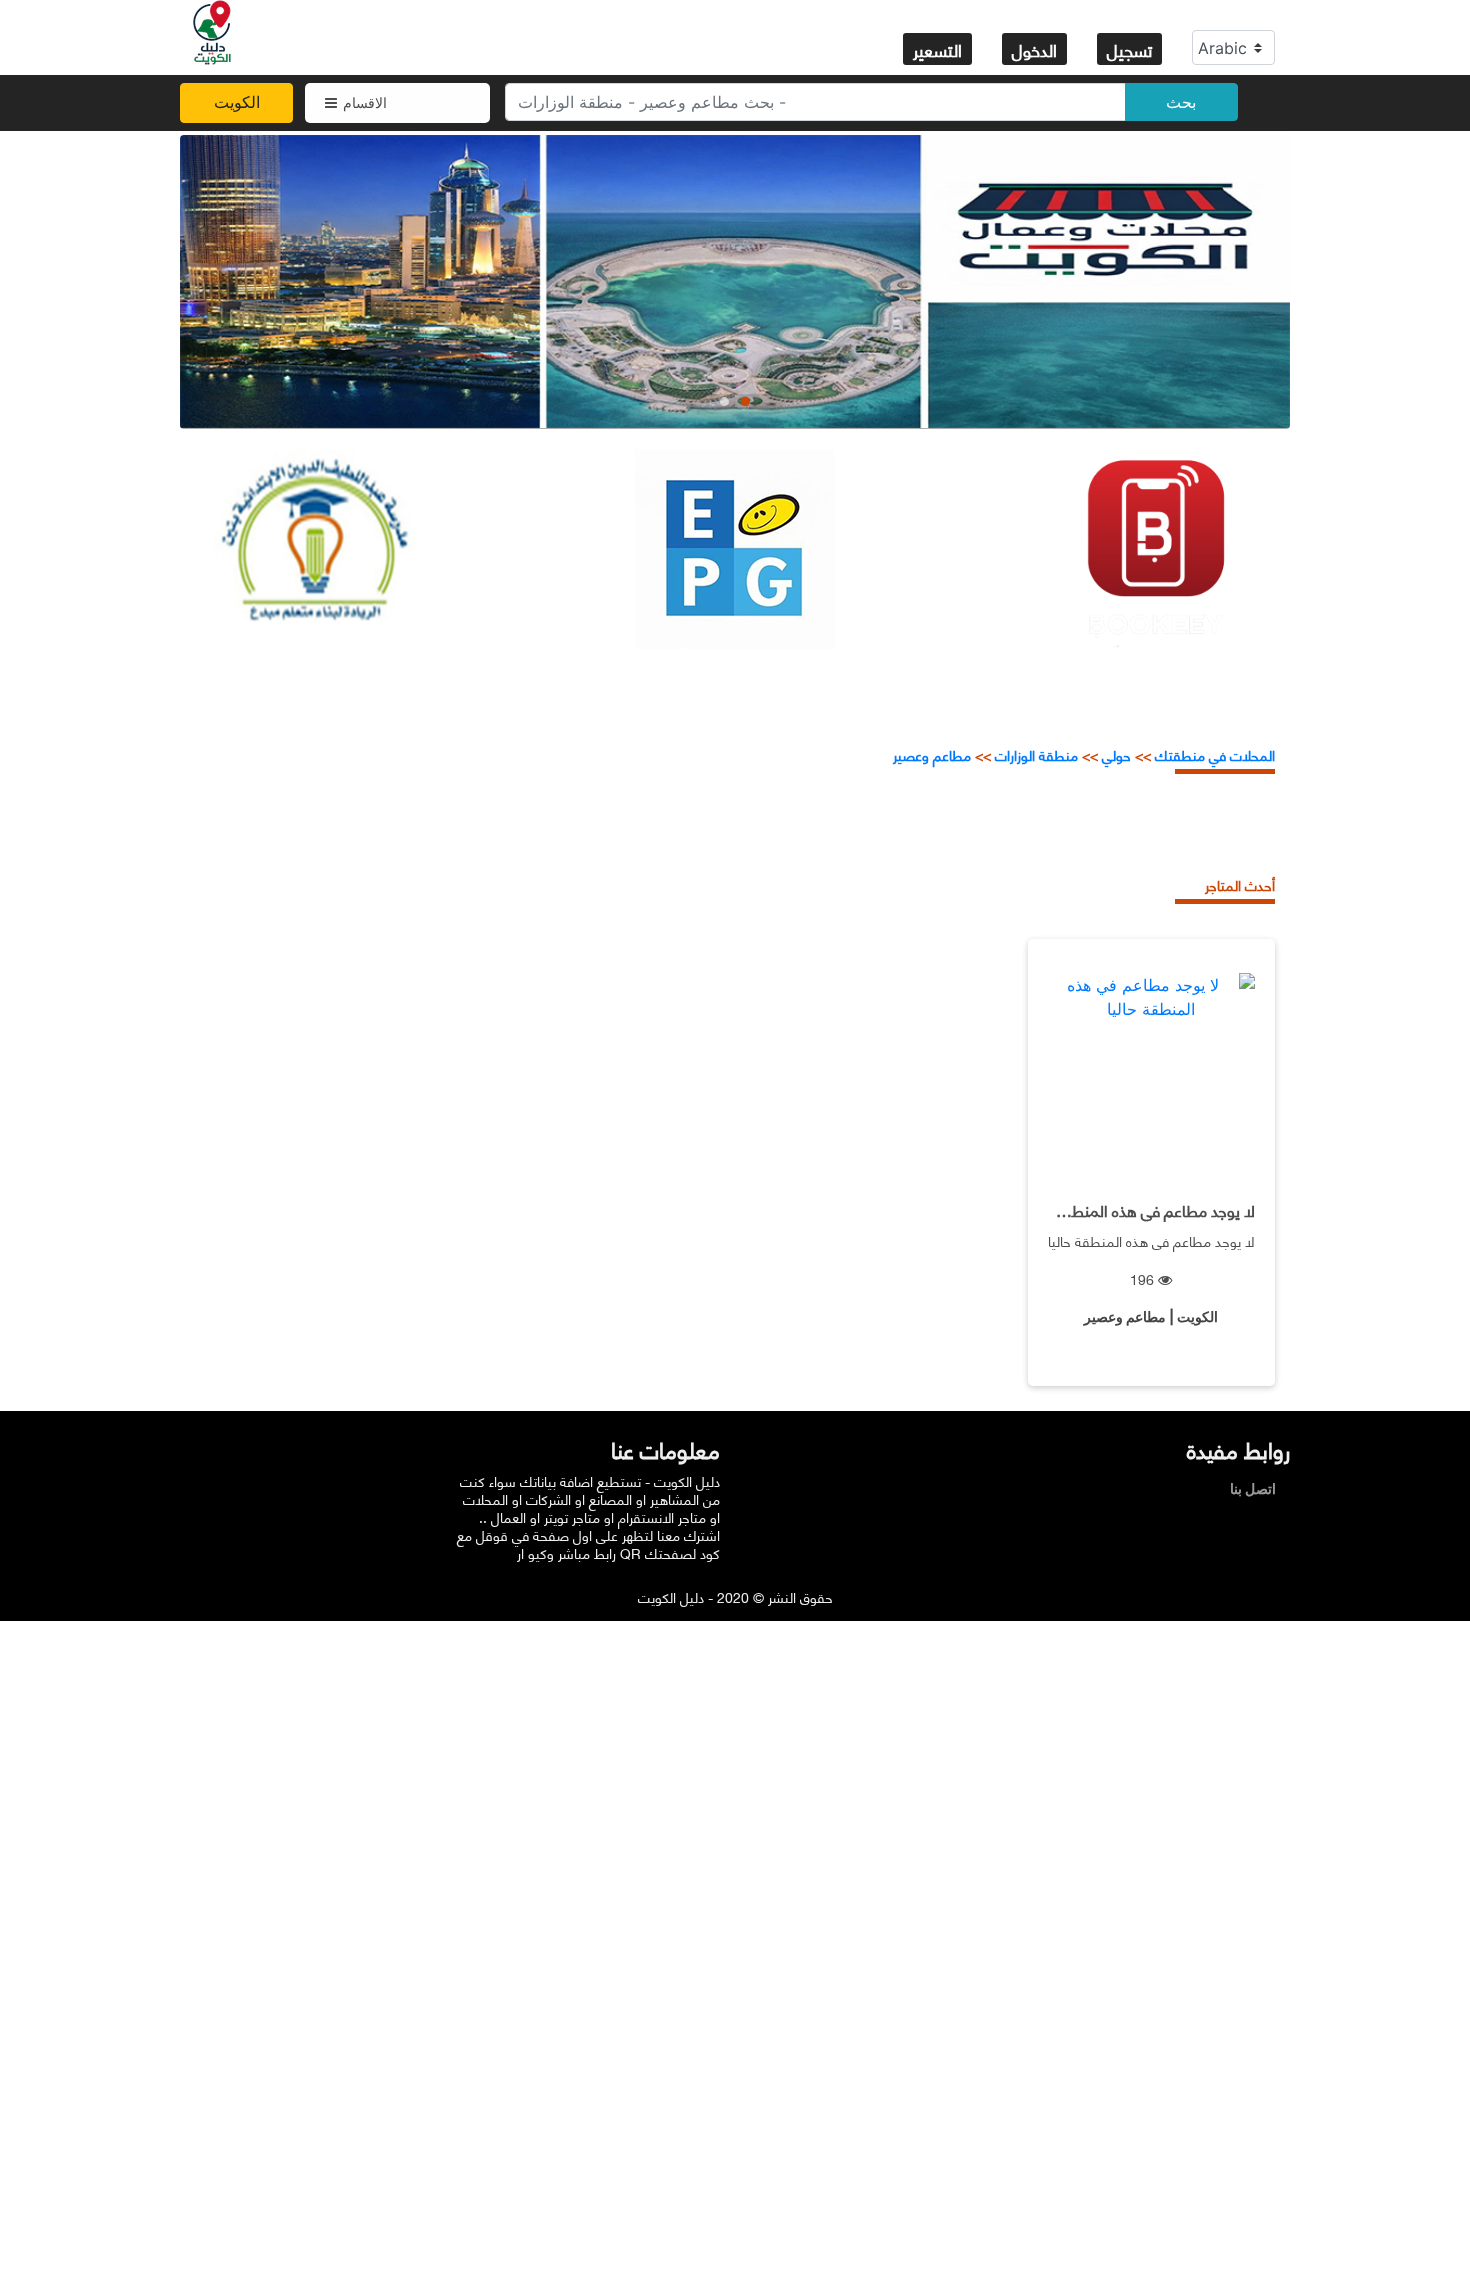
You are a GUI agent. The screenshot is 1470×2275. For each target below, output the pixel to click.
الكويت (237, 102)
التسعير (937, 49)
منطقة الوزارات (1036, 754)
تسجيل (1129, 49)
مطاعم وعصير (932, 754)
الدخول (1034, 49)
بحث (1181, 102)
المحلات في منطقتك (1213, 754)
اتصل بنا (1257, 1488)
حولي (1116, 754)
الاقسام (365, 102)
